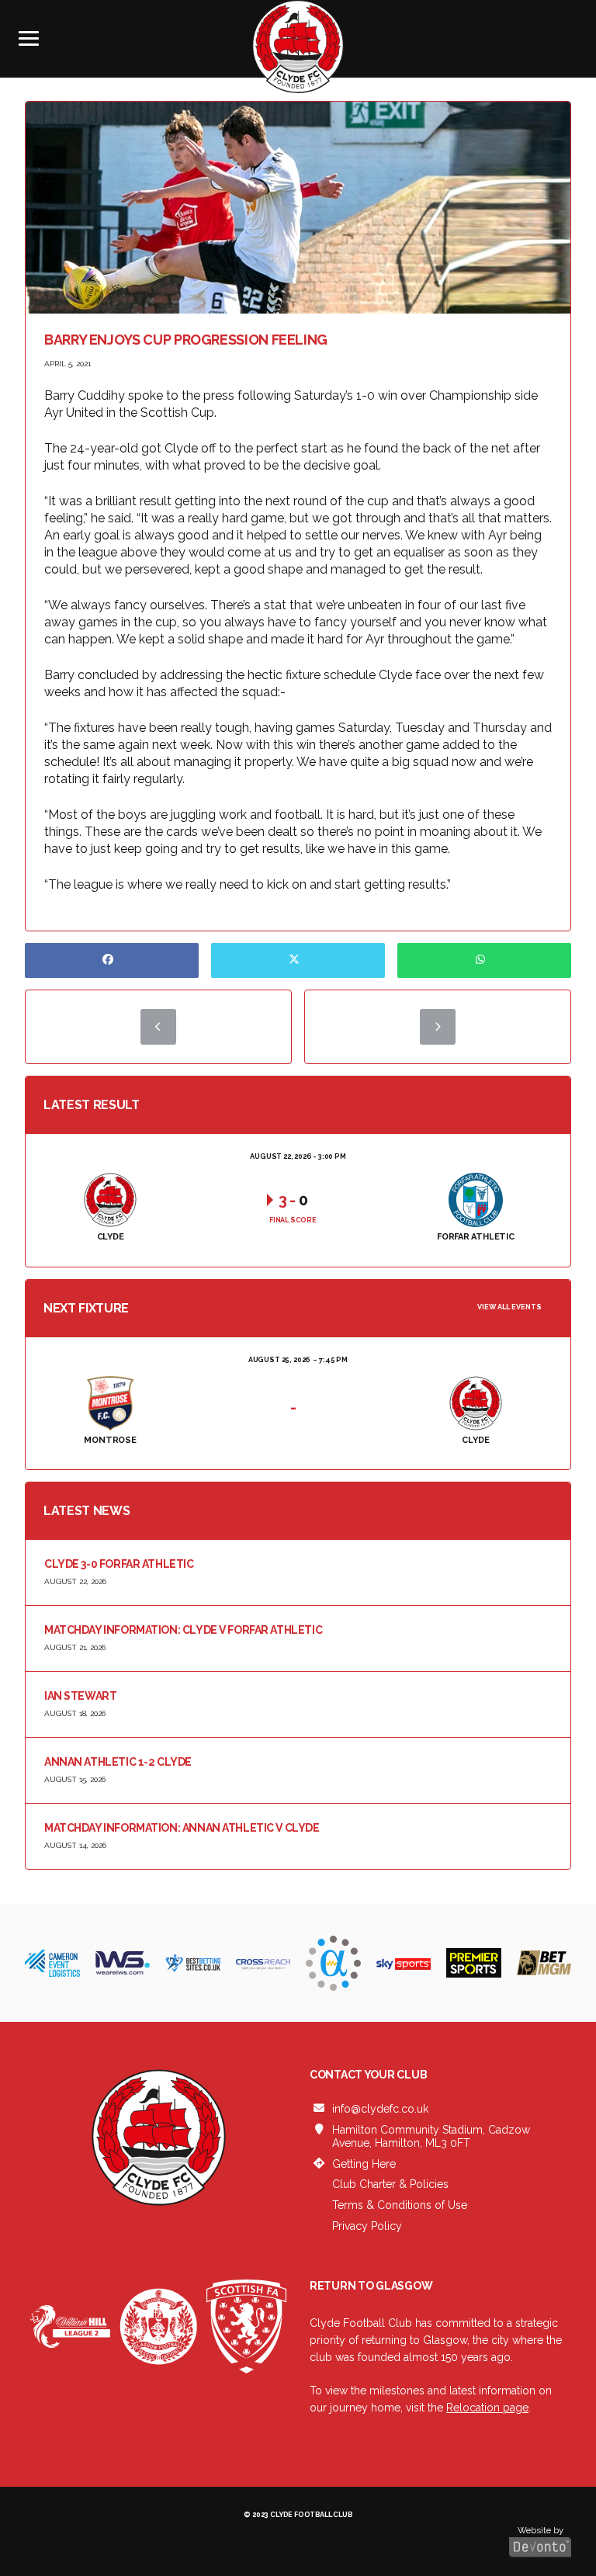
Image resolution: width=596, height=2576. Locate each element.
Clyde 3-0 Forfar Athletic (119, 1564)
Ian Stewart (80, 1696)
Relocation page (487, 2408)
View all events (509, 1307)
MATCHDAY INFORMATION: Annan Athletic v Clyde (182, 1828)
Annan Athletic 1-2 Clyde (118, 1762)
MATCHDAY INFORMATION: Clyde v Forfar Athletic (183, 1630)
